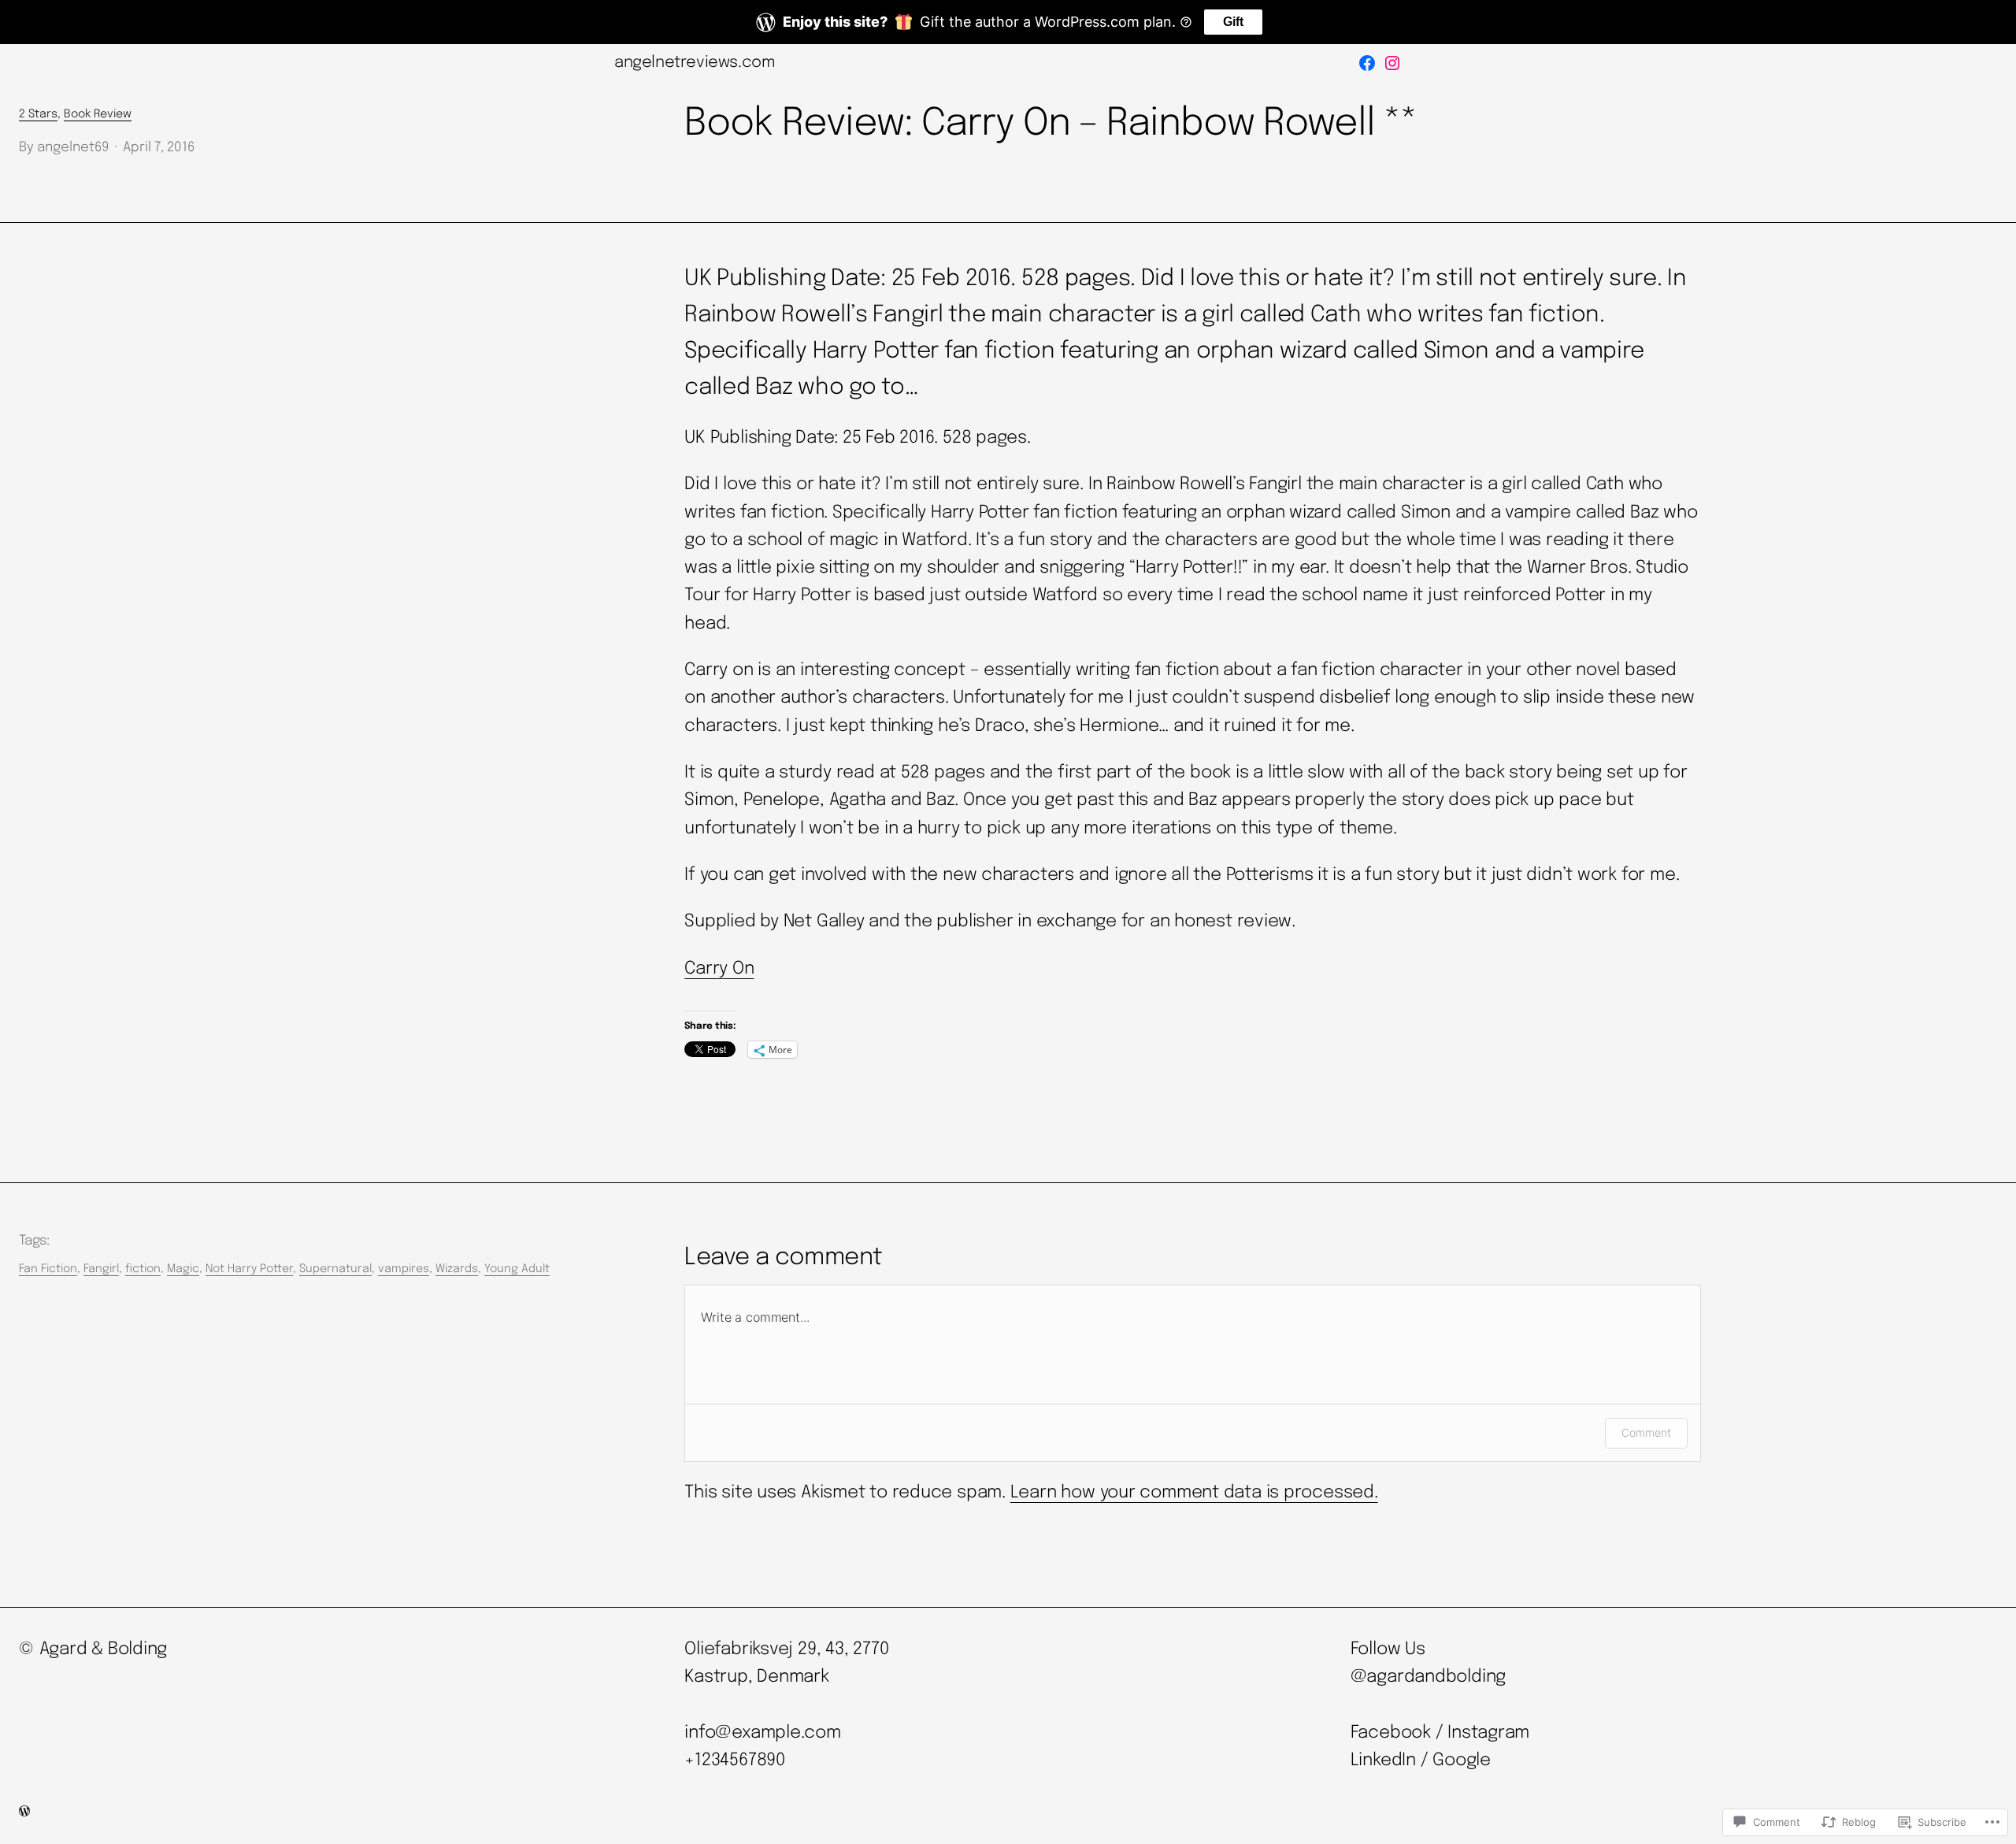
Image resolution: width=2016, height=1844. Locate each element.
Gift (1233, 22)
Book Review (98, 114)
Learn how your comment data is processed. (1194, 1493)
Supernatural (335, 1269)
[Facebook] (1367, 63)
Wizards (457, 1269)
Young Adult (517, 1269)
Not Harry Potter (249, 1269)
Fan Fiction (48, 1269)
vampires (404, 1269)
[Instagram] (1392, 63)
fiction (143, 1269)
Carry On (719, 969)
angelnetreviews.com (695, 63)
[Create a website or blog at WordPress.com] (24, 1813)
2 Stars (38, 114)
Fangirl (101, 1269)
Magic (183, 1269)
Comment (1646, 1432)
